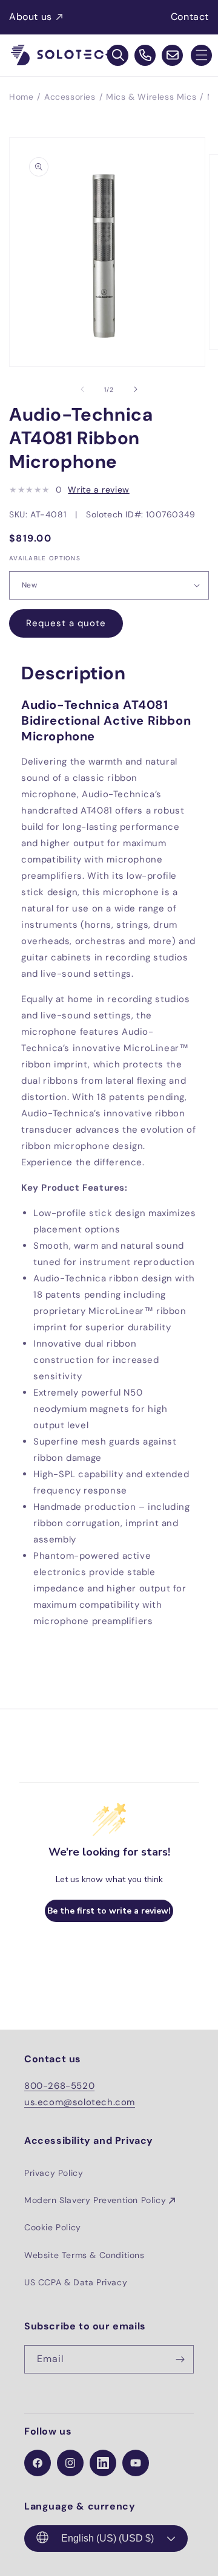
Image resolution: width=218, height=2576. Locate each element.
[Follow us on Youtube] (136, 2463)
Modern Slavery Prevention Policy (95, 2200)
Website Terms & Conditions (84, 2255)
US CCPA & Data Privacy (76, 2282)
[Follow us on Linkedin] (103, 2463)
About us (31, 17)
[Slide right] (136, 389)
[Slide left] (82, 389)
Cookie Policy (53, 2227)
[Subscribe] (180, 2359)
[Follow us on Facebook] (38, 2463)
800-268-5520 (59, 2086)
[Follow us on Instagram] (70, 2463)
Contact (190, 17)
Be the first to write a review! (109, 1911)
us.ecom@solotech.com (80, 2102)
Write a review (98, 490)
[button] (201, 55)
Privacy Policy (54, 2173)
